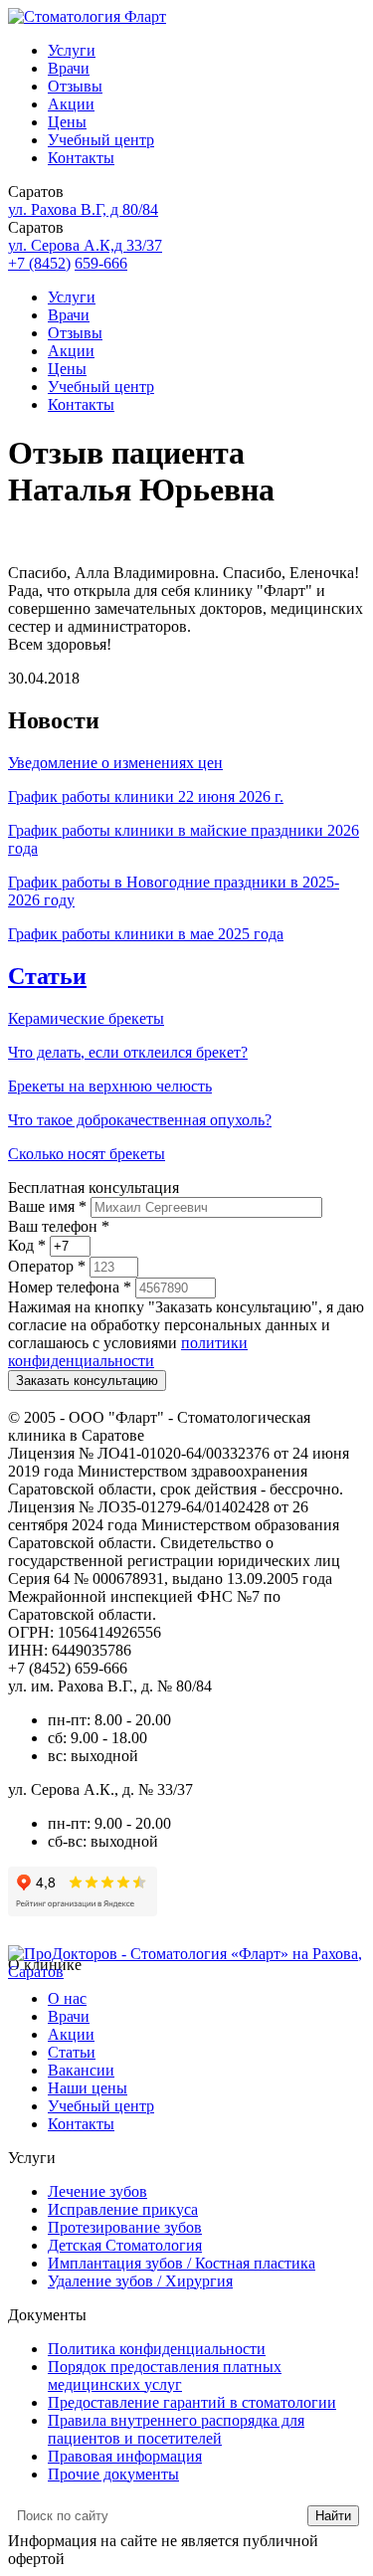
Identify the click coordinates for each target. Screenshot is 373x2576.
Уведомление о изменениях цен (115, 763)
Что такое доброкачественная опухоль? (140, 1120)
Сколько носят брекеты (87, 1154)
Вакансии (81, 2070)
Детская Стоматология (125, 2245)
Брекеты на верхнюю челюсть (110, 1086)
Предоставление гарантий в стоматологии (192, 2402)
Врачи (69, 68)
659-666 (101, 263)
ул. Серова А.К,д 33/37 (85, 245)
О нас (67, 1998)
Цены (67, 122)
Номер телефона (70, 1287)
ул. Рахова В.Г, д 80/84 (83, 209)
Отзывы (75, 86)
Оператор (47, 1266)
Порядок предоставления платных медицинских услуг (165, 2376)
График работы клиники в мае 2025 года (146, 934)
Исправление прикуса (123, 2209)
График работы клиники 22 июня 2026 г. (146, 796)
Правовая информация (125, 2456)
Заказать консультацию (87, 1381)
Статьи (47, 976)
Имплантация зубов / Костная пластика (182, 2263)
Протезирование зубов (125, 2227)
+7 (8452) (39, 263)
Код (27, 1245)
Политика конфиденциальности (157, 2349)
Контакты (81, 158)
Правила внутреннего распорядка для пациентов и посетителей (176, 2429)
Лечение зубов (97, 2191)
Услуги (72, 50)
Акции (71, 104)
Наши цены (88, 2088)
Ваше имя (47, 1206)
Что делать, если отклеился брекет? (128, 1052)
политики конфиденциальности (128, 1352)
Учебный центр (101, 140)
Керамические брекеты (86, 1018)
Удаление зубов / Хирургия (140, 2281)
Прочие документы (113, 2474)
